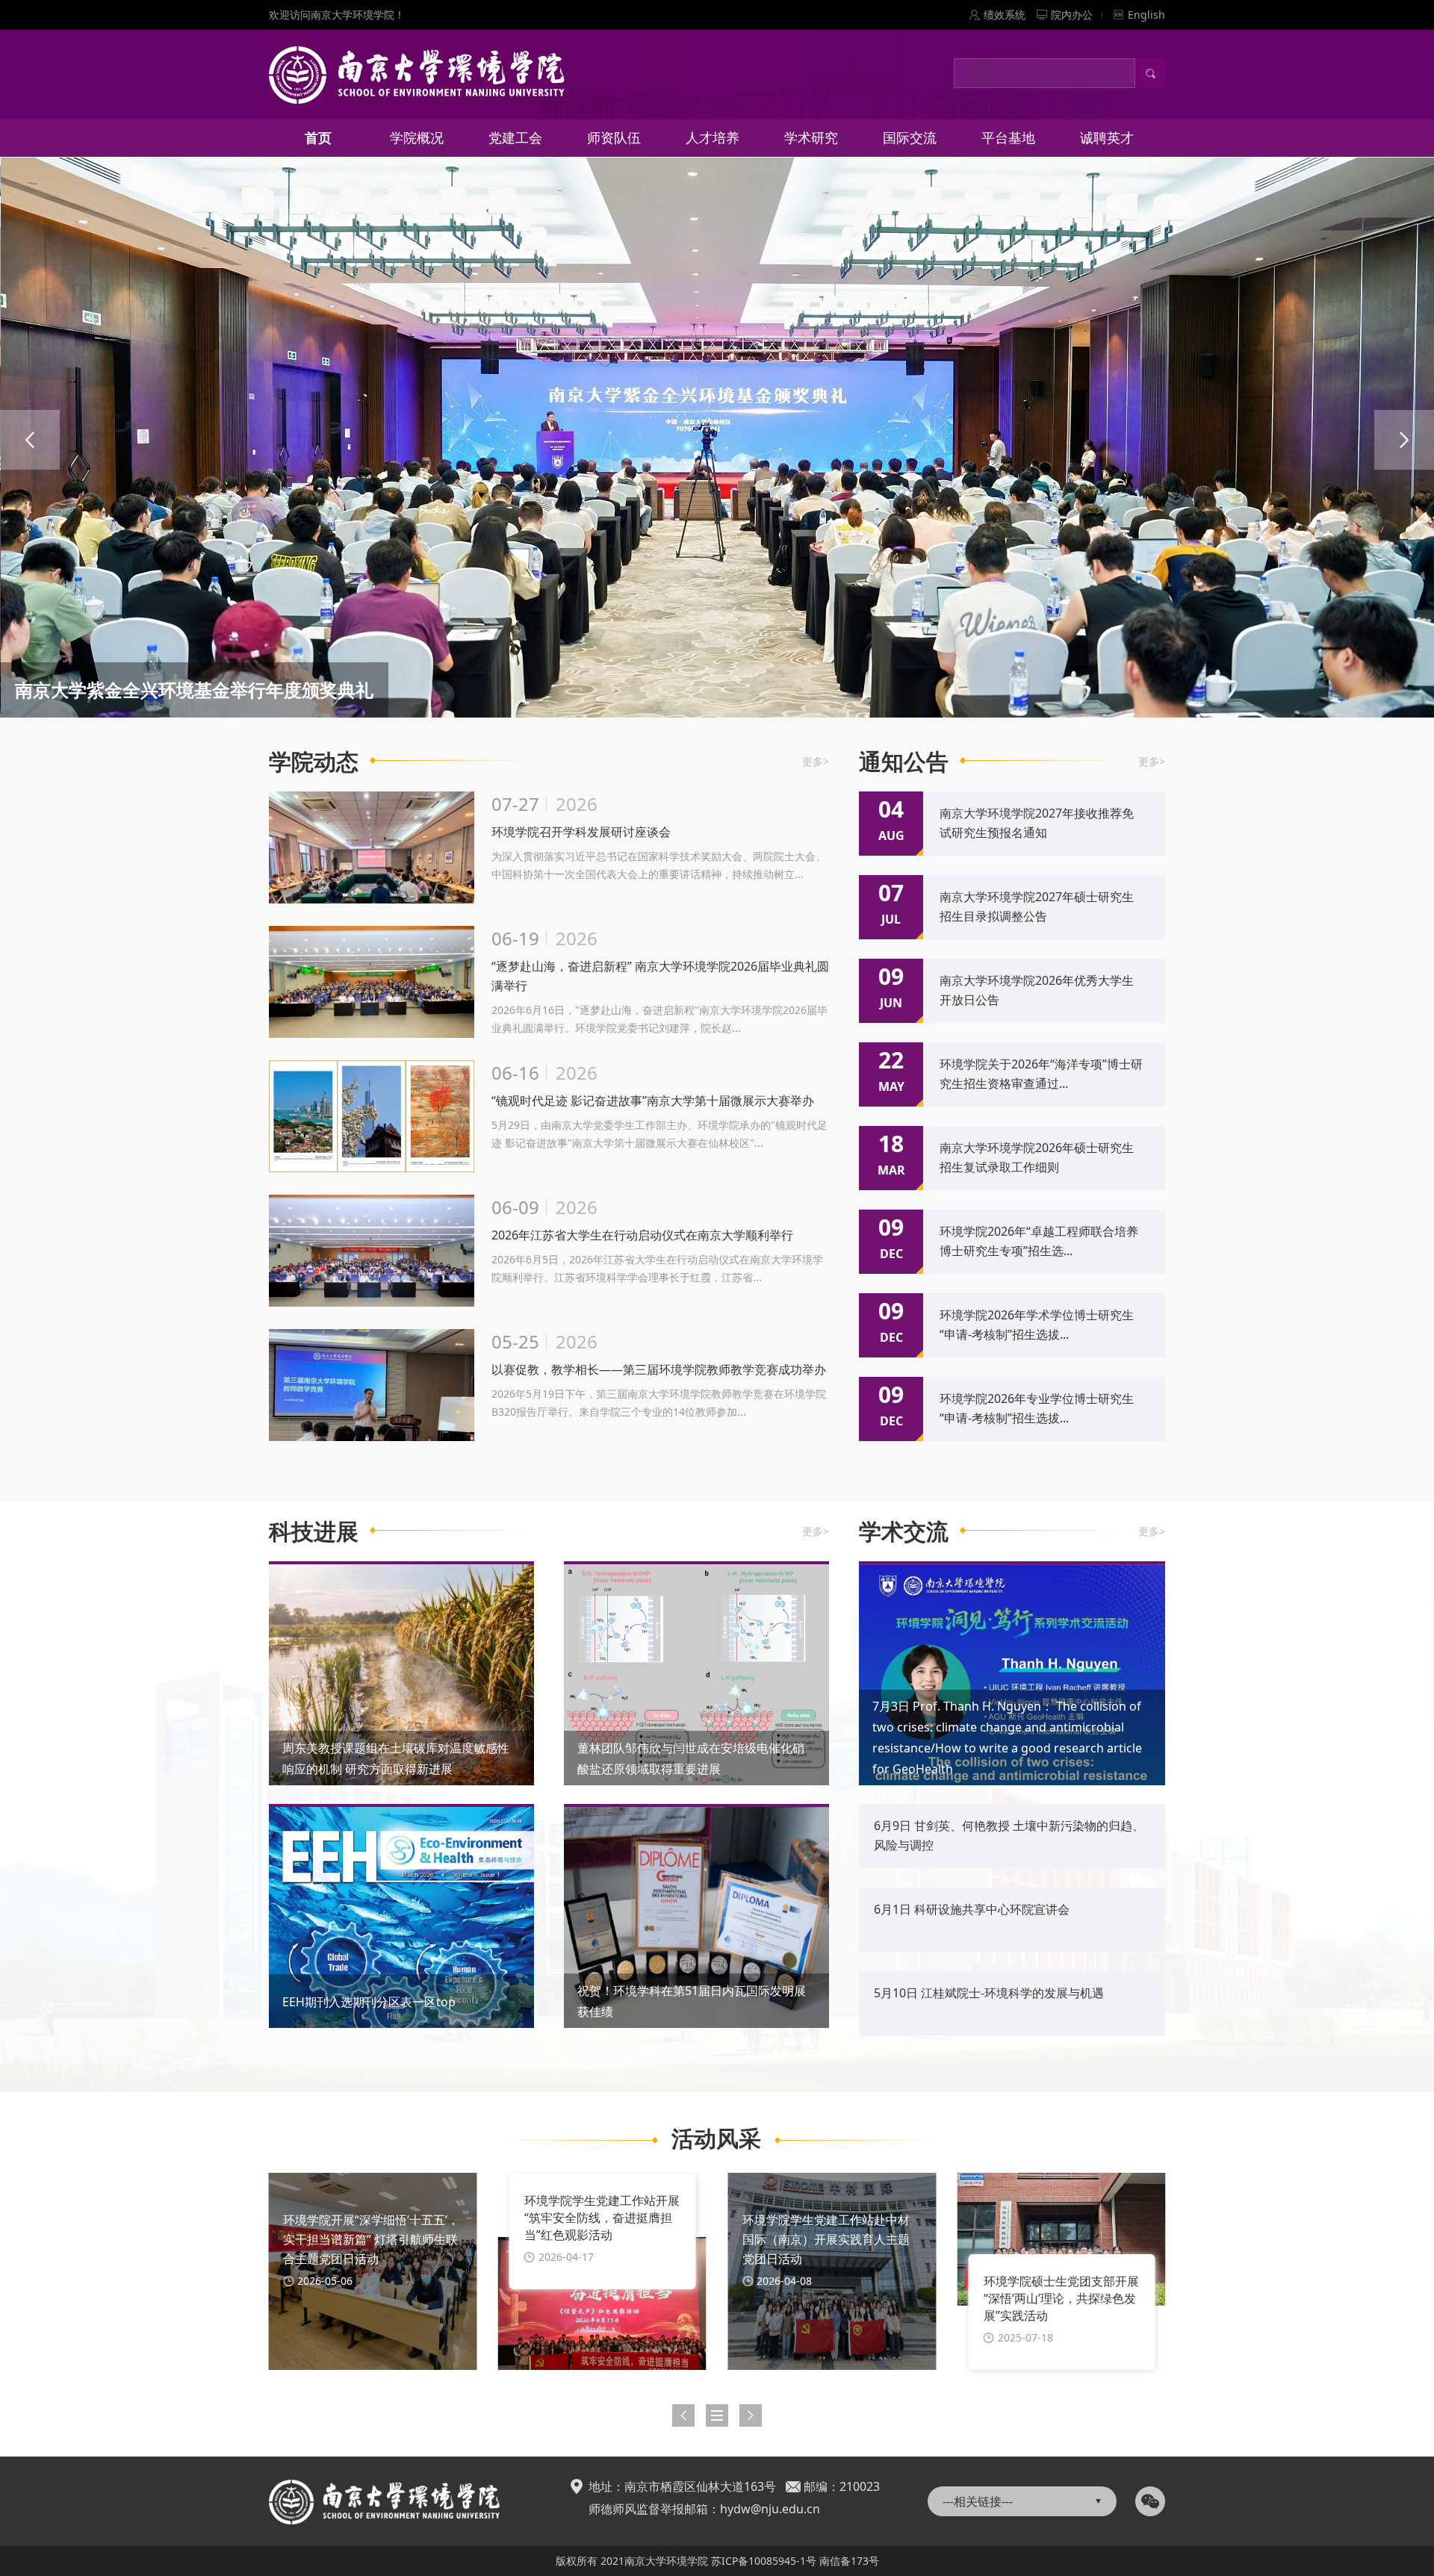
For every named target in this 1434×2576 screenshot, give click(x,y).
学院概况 (417, 137)
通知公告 (904, 761)
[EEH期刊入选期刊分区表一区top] (401, 1919)
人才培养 (713, 137)
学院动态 (314, 761)
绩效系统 (1005, 15)
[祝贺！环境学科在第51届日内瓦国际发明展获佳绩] (696, 1916)
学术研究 (811, 137)
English (1146, 15)
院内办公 (1072, 15)
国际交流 (910, 137)
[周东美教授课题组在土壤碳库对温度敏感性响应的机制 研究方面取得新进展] (401, 1680)
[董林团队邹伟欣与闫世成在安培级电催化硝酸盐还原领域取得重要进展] (696, 1674)
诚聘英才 (1107, 137)
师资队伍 (614, 137)
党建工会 (515, 137)
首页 (318, 137)
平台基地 (1008, 137)
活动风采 (716, 2138)
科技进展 (314, 1531)
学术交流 (904, 1531)
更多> (816, 761)
